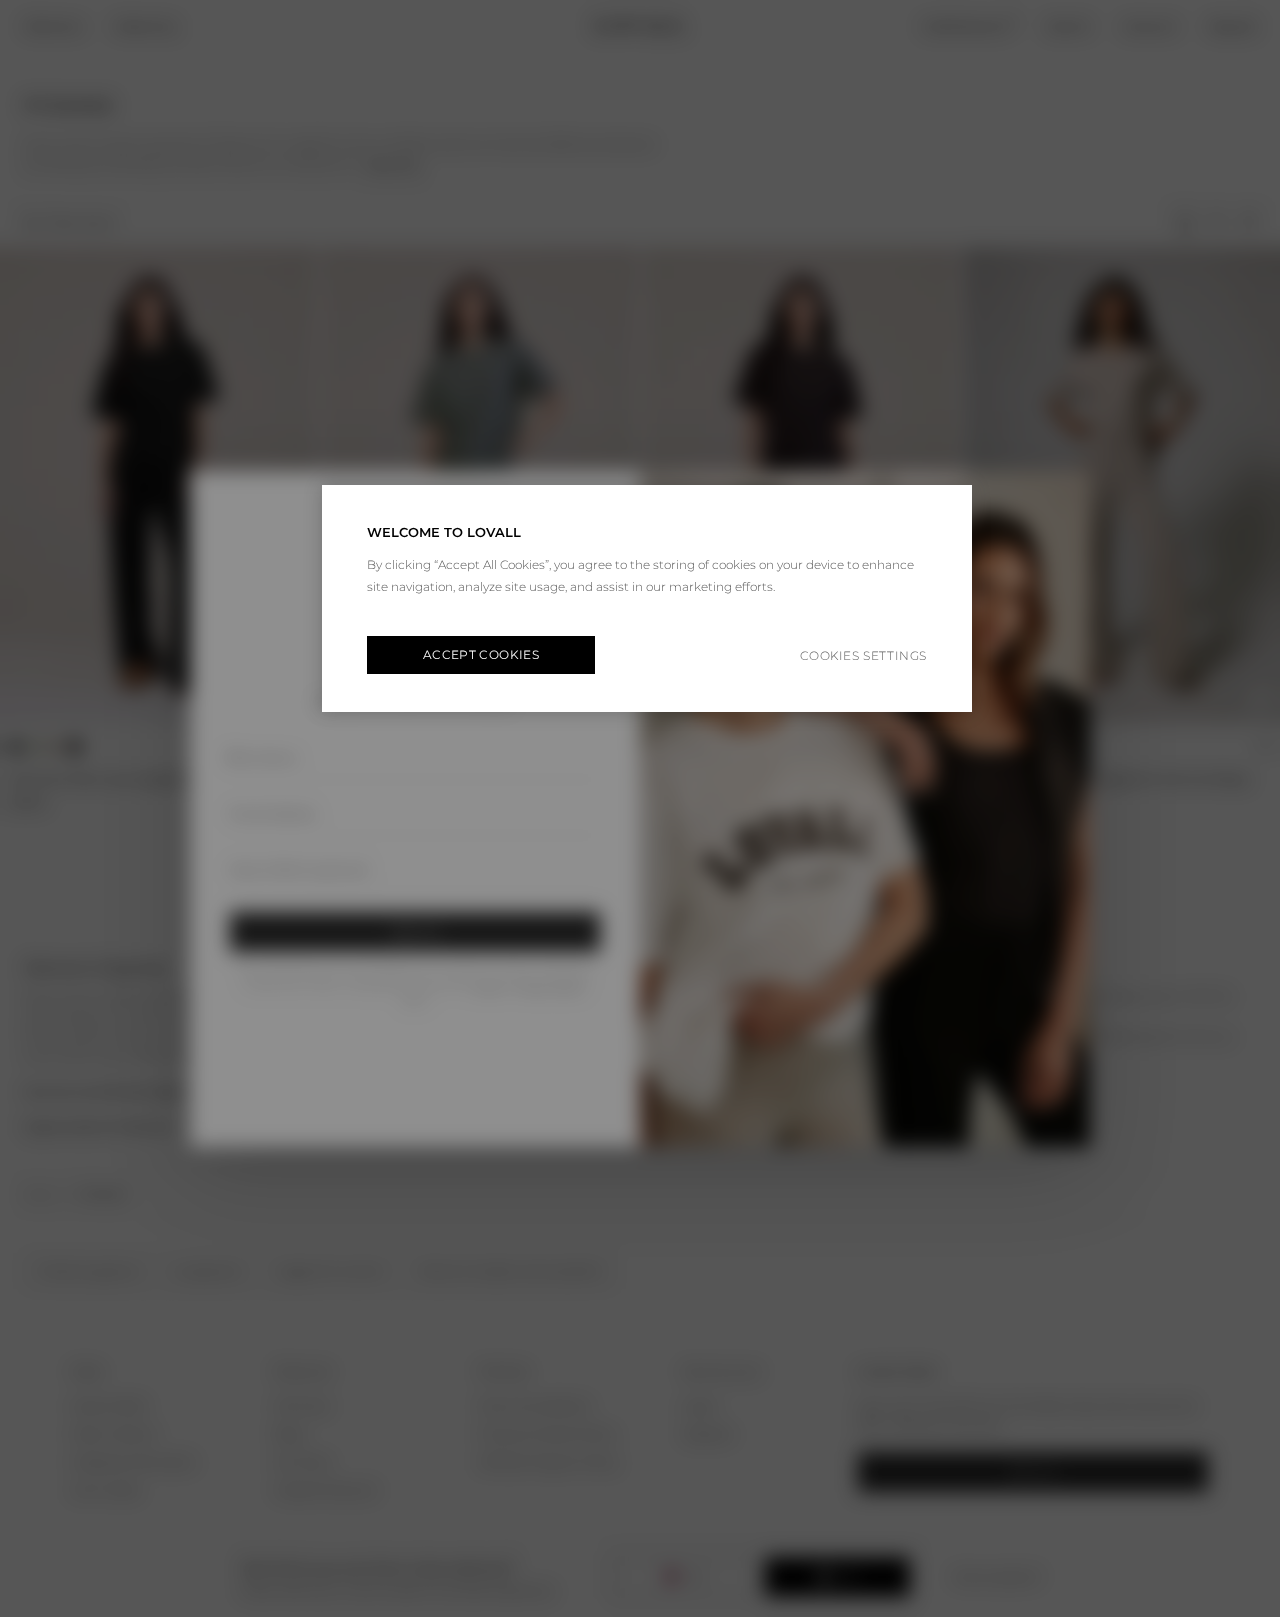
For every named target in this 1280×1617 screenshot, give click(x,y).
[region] (647, 598)
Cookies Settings (863, 655)
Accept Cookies (481, 654)
